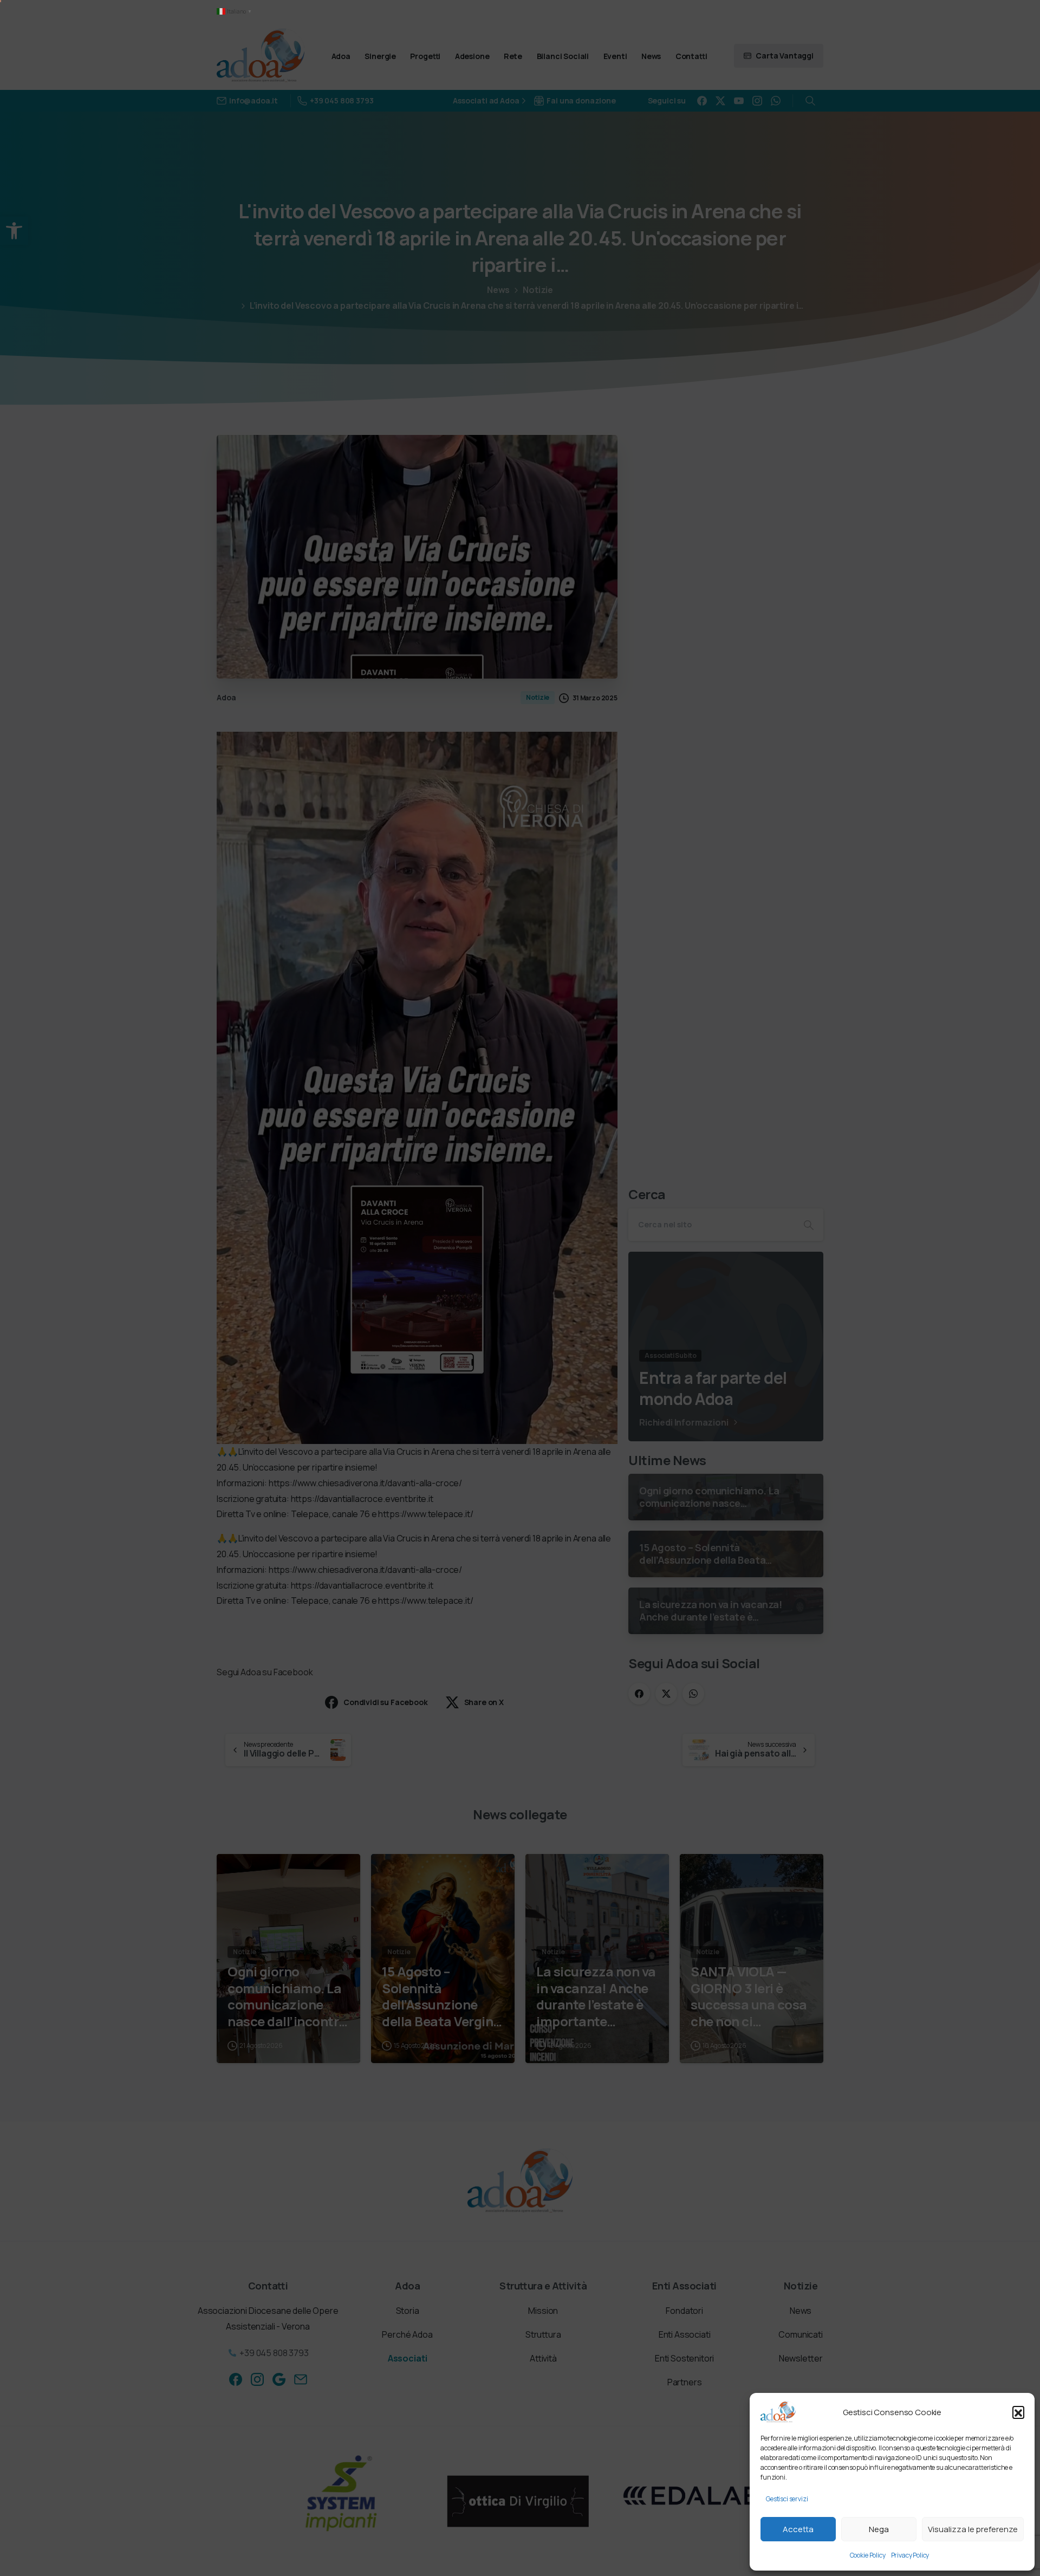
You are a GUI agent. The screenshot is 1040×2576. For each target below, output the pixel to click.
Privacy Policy (910, 2555)
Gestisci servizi (787, 2499)
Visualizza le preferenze (973, 2529)
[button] (1018, 2412)
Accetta (798, 2529)
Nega (879, 2529)
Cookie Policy (868, 2555)
